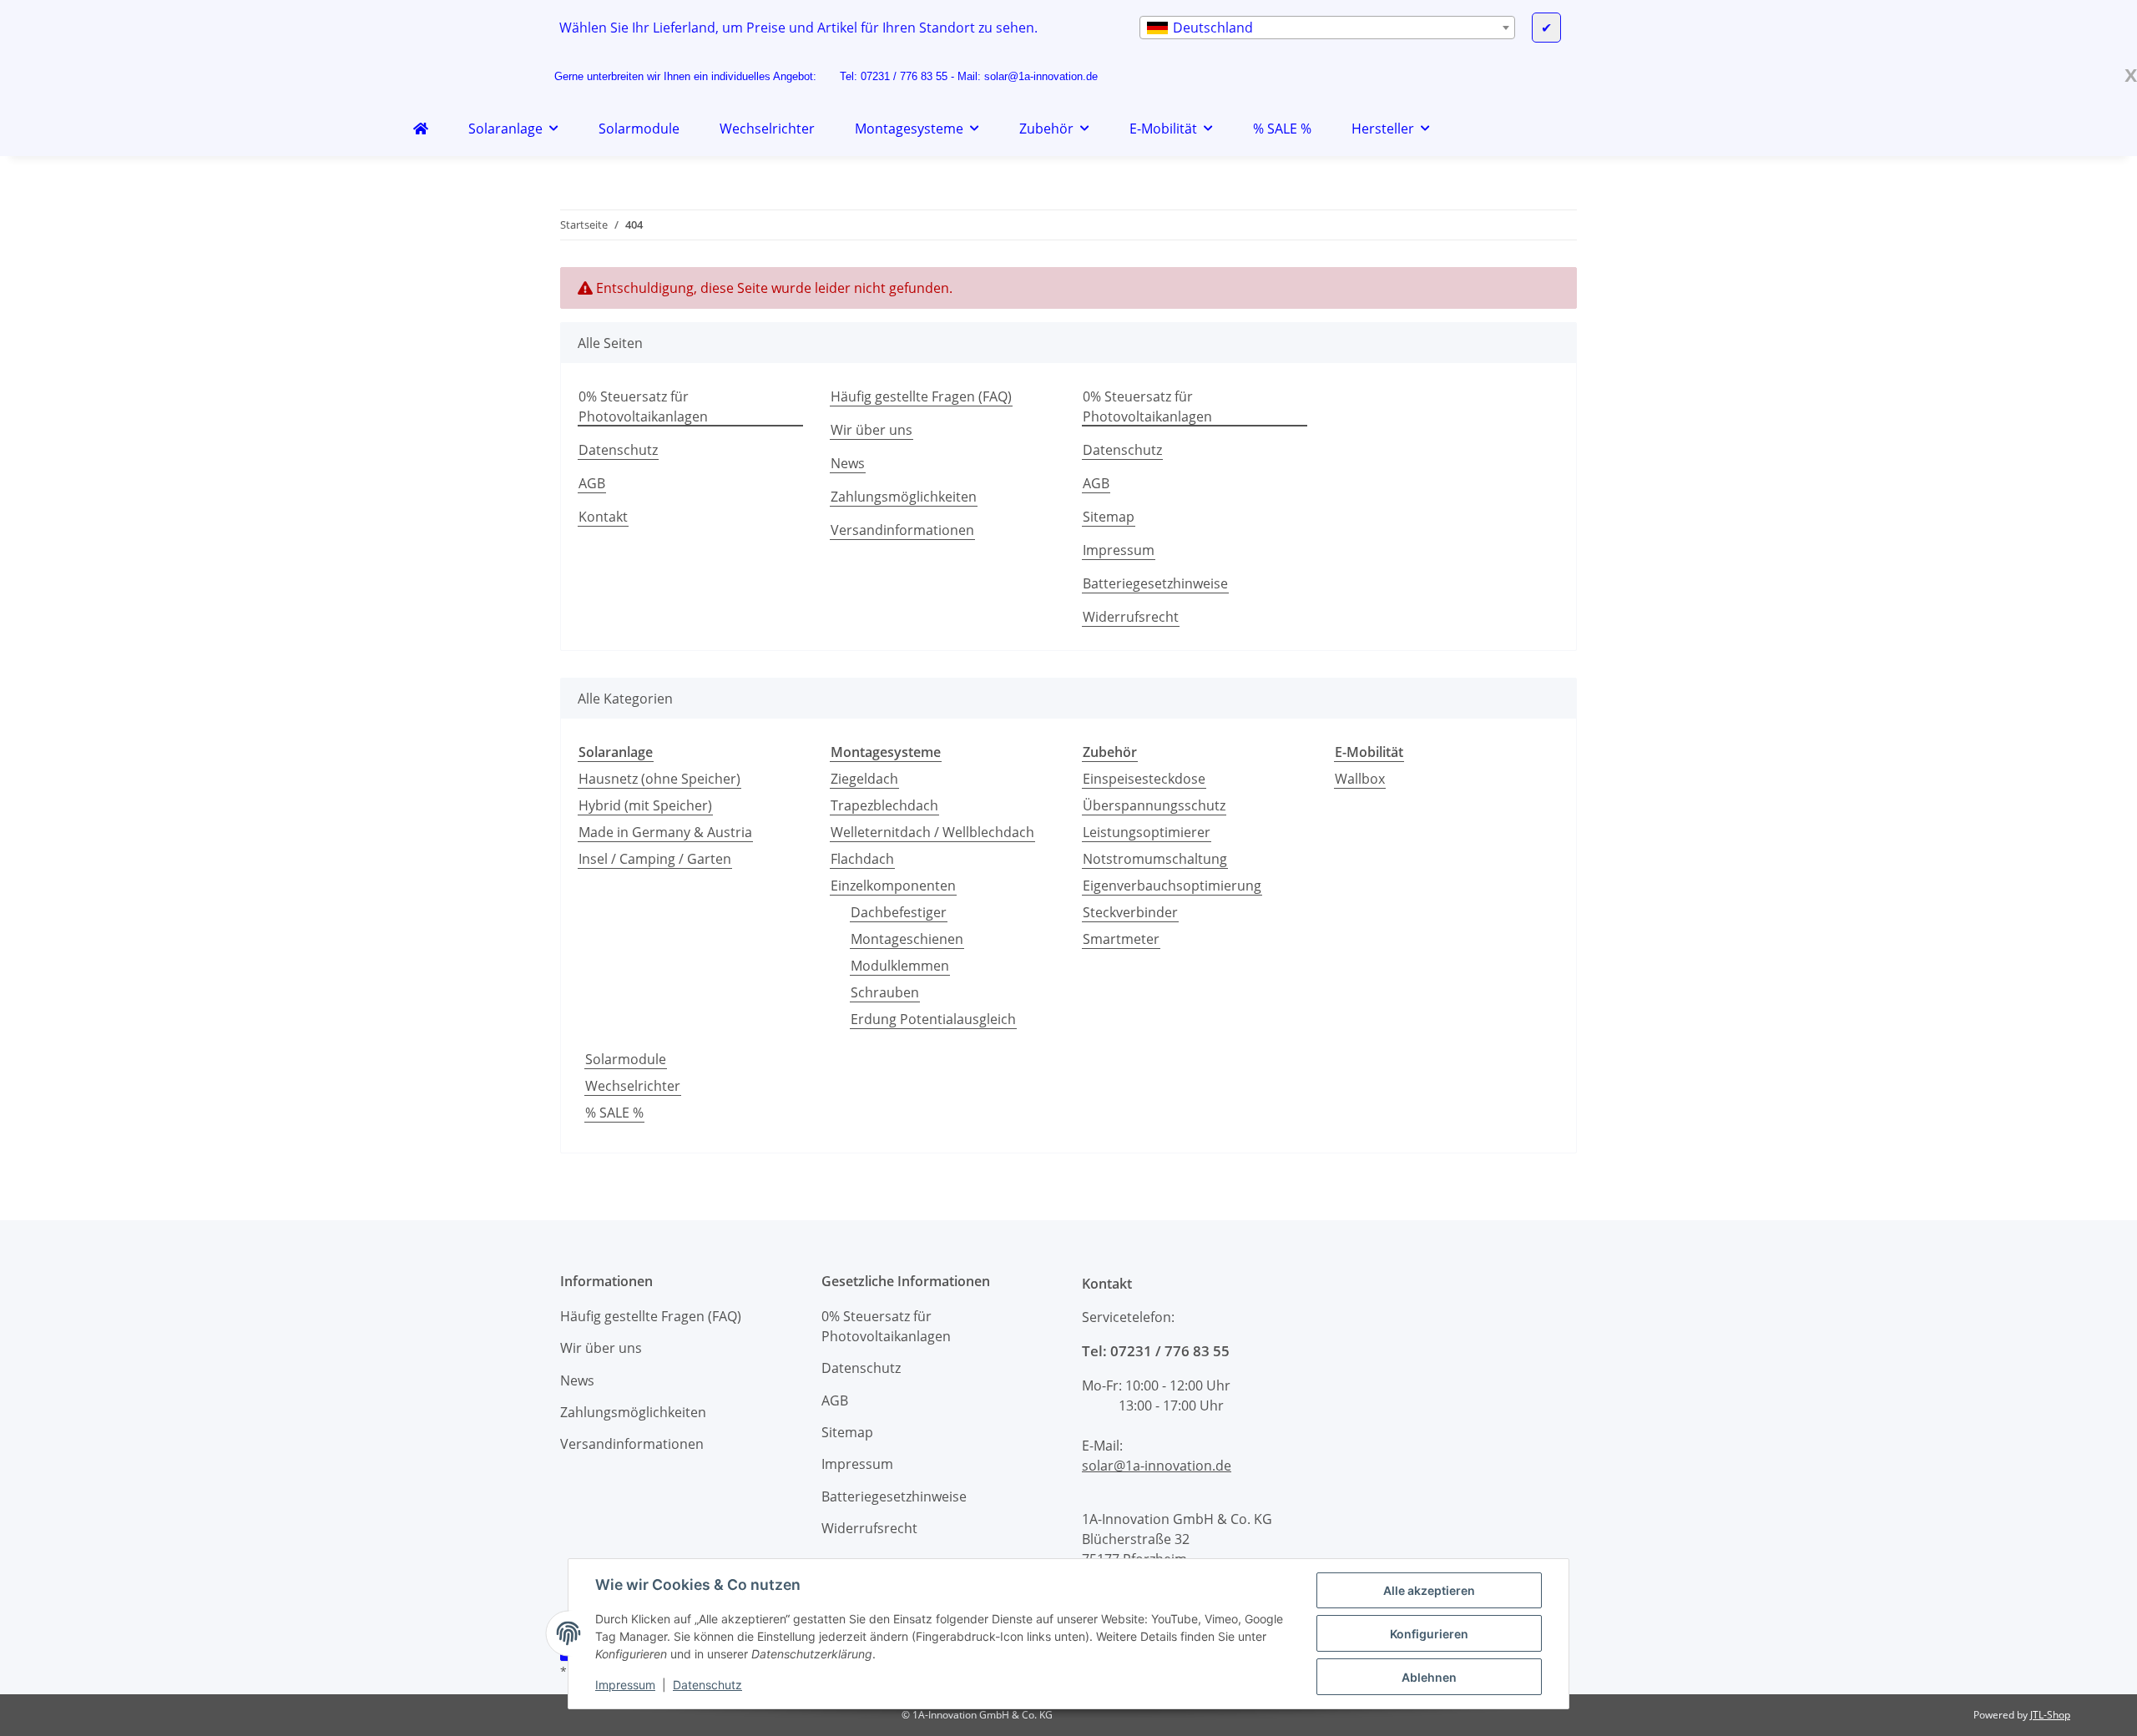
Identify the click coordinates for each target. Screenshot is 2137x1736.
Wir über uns (871, 430)
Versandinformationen (902, 530)
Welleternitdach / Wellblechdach (932, 832)
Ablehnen (1429, 1677)
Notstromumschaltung (1155, 859)
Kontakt (603, 517)
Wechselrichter (633, 1086)
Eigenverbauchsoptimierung (1172, 886)
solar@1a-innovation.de (1041, 76)
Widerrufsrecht (1131, 617)
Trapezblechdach (884, 805)
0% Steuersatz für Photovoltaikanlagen (643, 406)
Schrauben (885, 992)
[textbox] (1327, 28)
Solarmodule (626, 1059)
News (848, 463)
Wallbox (1360, 779)
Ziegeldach (864, 779)
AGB (592, 483)
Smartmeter (1121, 939)
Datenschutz (707, 1685)
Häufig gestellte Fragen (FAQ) (921, 396)
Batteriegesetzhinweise (1155, 583)
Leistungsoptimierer (1147, 832)
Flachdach (862, 859)
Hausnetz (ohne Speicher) (659, 779)
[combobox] (1327, 28)
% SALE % (614, 1113)
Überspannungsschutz (1154, 805)
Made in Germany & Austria (665, 832)
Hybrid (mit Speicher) (645, 805)
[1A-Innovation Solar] (421, 129)
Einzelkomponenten (893, 886)
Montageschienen (907, 939)
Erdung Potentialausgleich (933, 1019)
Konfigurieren (1429, 1634)
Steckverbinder (1130, 912)
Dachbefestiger (899, 912)
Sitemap (1109, 517)
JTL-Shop (2050, 1715)
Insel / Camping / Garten (655, 859)
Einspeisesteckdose (1144, 779)
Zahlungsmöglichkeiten (904, 497)
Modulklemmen (900, 966)
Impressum (625, 1685)
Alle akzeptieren (1429, 1590)
